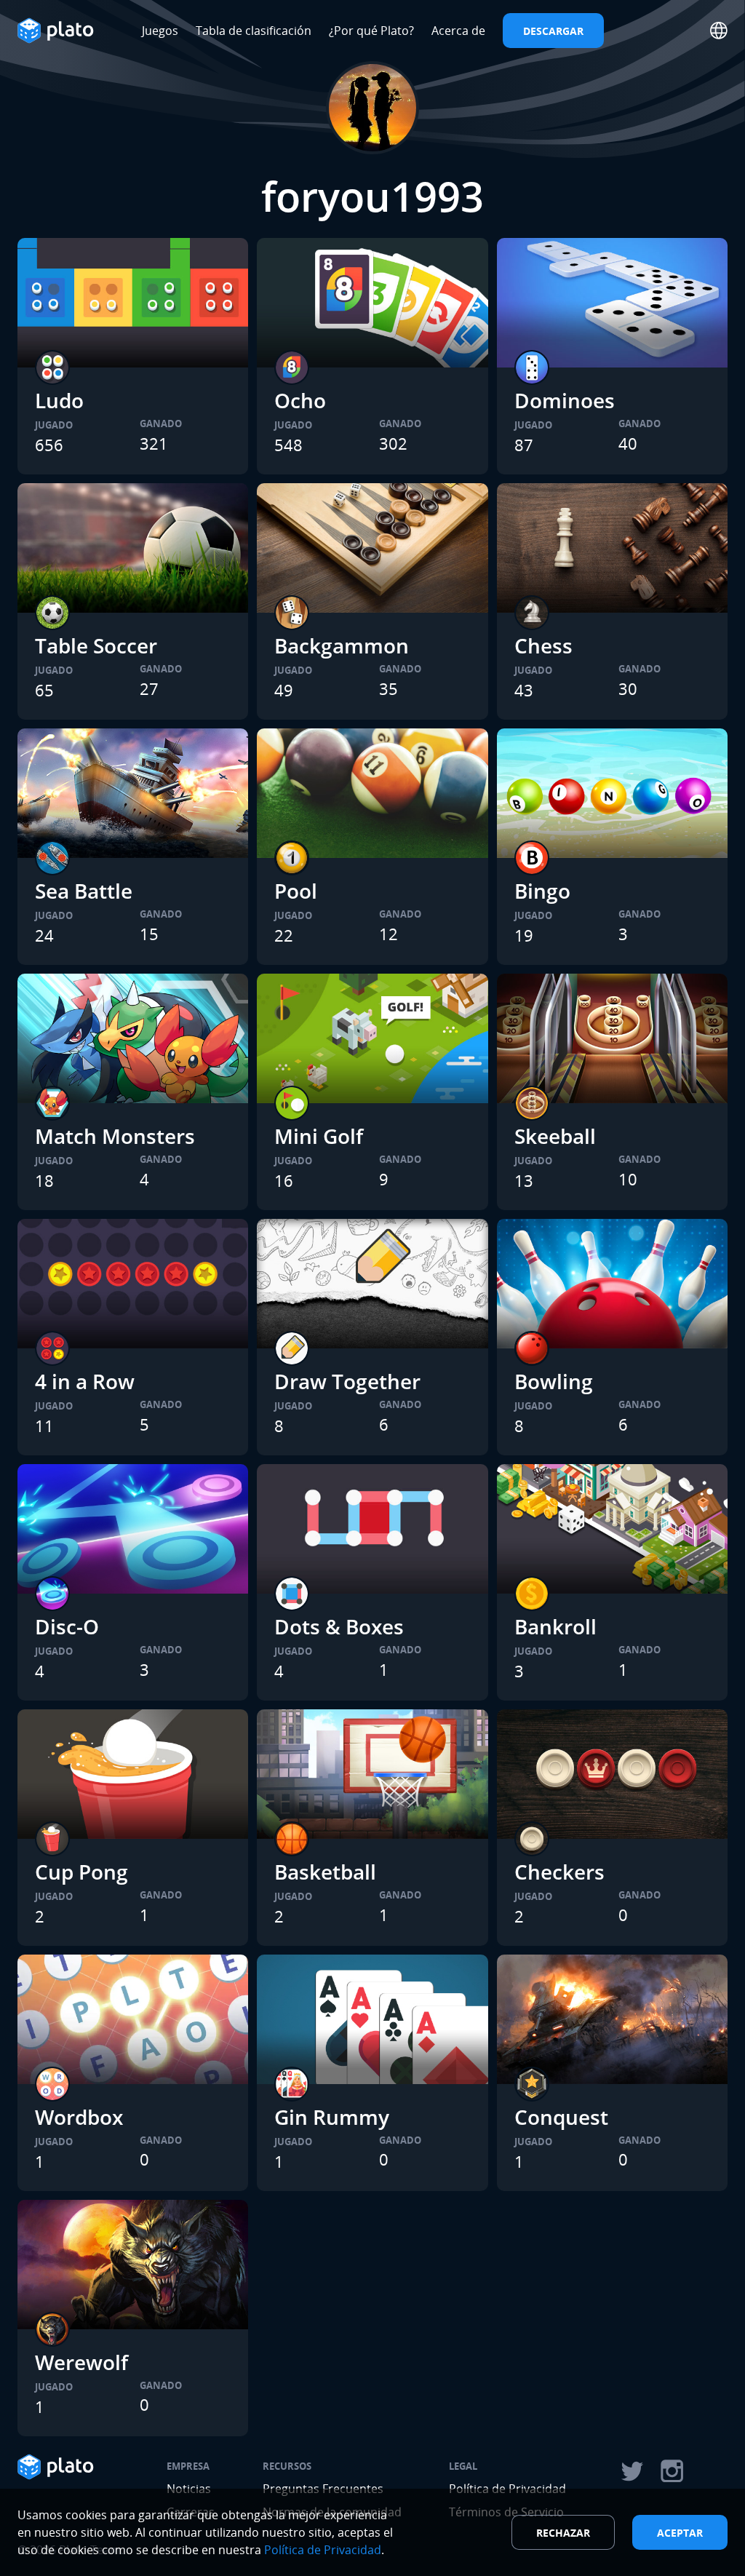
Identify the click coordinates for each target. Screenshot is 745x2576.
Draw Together (347, 1381)
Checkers (559, 1872)
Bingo (542, 891)
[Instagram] (672, 2471)
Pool (296, 891)
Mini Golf (319, 1136)
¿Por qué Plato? (371, 31)
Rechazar (563, 2533)
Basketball (325, 1872)
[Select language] (719, 31)
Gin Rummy (332, 2117)
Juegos (160, 31)
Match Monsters (115, 1136)
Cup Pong (81, 1872)
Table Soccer (96, 645)
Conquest (561, 2117)
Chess (543, 645)
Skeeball (555, 1136)
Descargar (553, 31)
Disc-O (67, 1626)
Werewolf (81, 2362)
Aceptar (680, 2533)
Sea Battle (84, 891)
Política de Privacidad (323, 2550)
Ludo (59, 400)
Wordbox (79, 2117)
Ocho (300, 400)
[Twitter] (632, 2471)
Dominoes (565, 400)
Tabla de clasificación (254, 31)
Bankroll (555, 1626)
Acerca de (458, 31)
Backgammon (342, 645)
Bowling (554, 1381)
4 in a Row (85, 1381)
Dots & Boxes (339, 1626)
